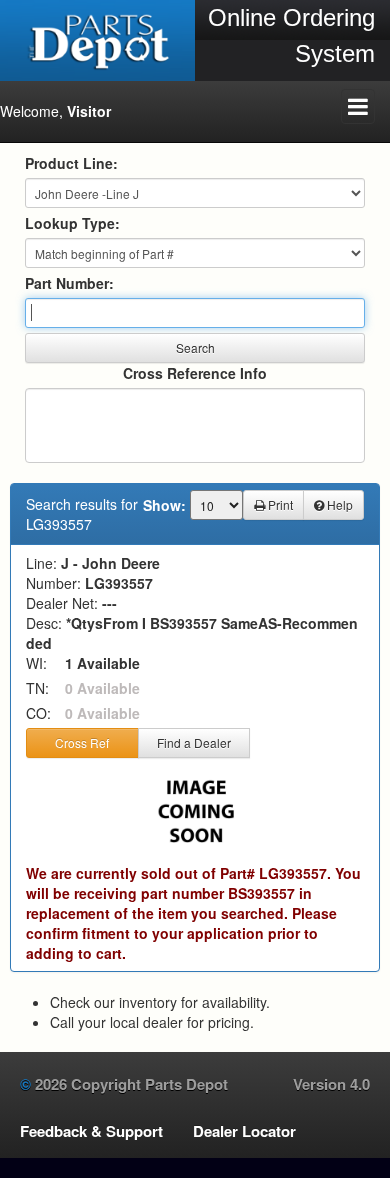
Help (338, 504)
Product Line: (71, 163)
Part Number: (69, 283)
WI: (36, 663)
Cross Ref (82, 742)
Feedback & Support (91, 1131)
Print (279, 504)
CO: (38, 713)
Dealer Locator (244, 1131)
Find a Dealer (194, 742)
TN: (37, 688)
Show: (164, 505)
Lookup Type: (72, 223)
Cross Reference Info (195, 373)
